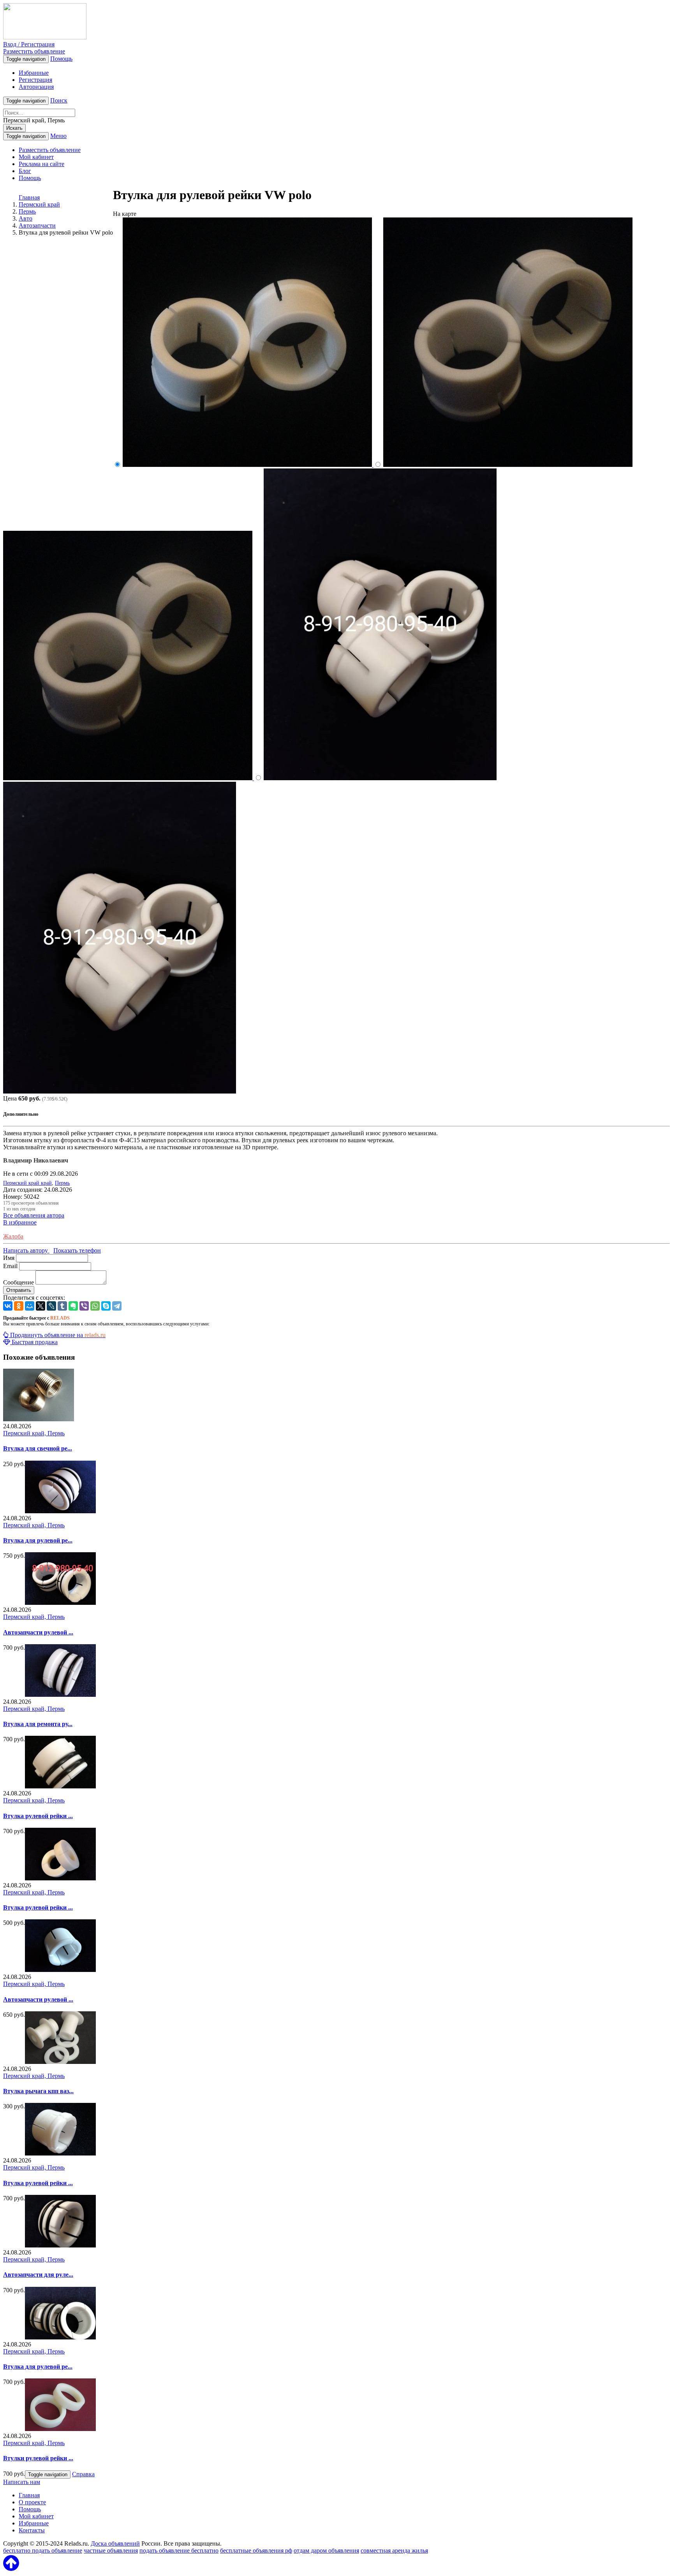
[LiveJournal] (51, 1306)
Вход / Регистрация (29, 44)
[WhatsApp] (95, 1306)
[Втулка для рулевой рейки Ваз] (60, 1511)
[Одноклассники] (19, 1306)
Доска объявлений (115, 2543)
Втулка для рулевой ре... (38, 1540)
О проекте (32, 2502)
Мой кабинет (36, 157)
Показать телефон (77, 1250)
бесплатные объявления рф (256, 2550)
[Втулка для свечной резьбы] (39, 1419)
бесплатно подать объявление (43, 2550)
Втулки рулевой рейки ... (38, 2458)
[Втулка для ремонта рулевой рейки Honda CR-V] (60, 1695)
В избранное (20, 1222)
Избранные (34, 73)
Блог (25, 171)
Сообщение (18, 1282)
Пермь (62, 1183)
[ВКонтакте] (8, 1306)
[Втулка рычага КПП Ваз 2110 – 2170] (60, 2062)
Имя (9, 1258)
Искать (14, 128)
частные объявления (111, 2550)
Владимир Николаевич (36, 1160)
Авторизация (36, 87)
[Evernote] (73, 1306)
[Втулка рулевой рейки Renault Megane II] (60, 1786)
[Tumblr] (62, 1306)
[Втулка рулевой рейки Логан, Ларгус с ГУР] (60, 1878)
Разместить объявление (34, 51)
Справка (83, 2474)
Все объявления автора (34, 1215)
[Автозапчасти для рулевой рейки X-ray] (60, 2245)
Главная (29, 197)
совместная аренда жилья (394, 2550)
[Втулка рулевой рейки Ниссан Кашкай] (60, 2153)
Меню (58, 136)
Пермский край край (27, 1183)
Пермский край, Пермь (34, 1433)
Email (10, 1266)
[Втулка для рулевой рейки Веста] (60, 2337)
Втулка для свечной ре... (38, 1448)
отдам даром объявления (326, 2550)
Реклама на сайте (41, 164)
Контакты (32, 2530)
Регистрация (35, 80)
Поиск (59, 100)
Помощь (61, 59)
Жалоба (13, 1236)
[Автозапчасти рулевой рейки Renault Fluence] (60, 1603)
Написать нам (22, 2482)
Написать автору (26, 1250)
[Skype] (106, 1306)
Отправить (19, 1290)
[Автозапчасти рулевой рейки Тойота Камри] (60, 1970)
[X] (41, 1306)
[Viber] (84, 1306)
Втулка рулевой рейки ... (38, 1816)
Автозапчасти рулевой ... (38, 1632)
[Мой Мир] (30, 1306)
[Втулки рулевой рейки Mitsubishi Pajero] (60, 2429)
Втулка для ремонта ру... (38, 1724)
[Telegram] (117, 1306)
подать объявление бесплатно (179, 2550)
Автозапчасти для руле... (38, 2275)
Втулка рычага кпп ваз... (38, 2091)
